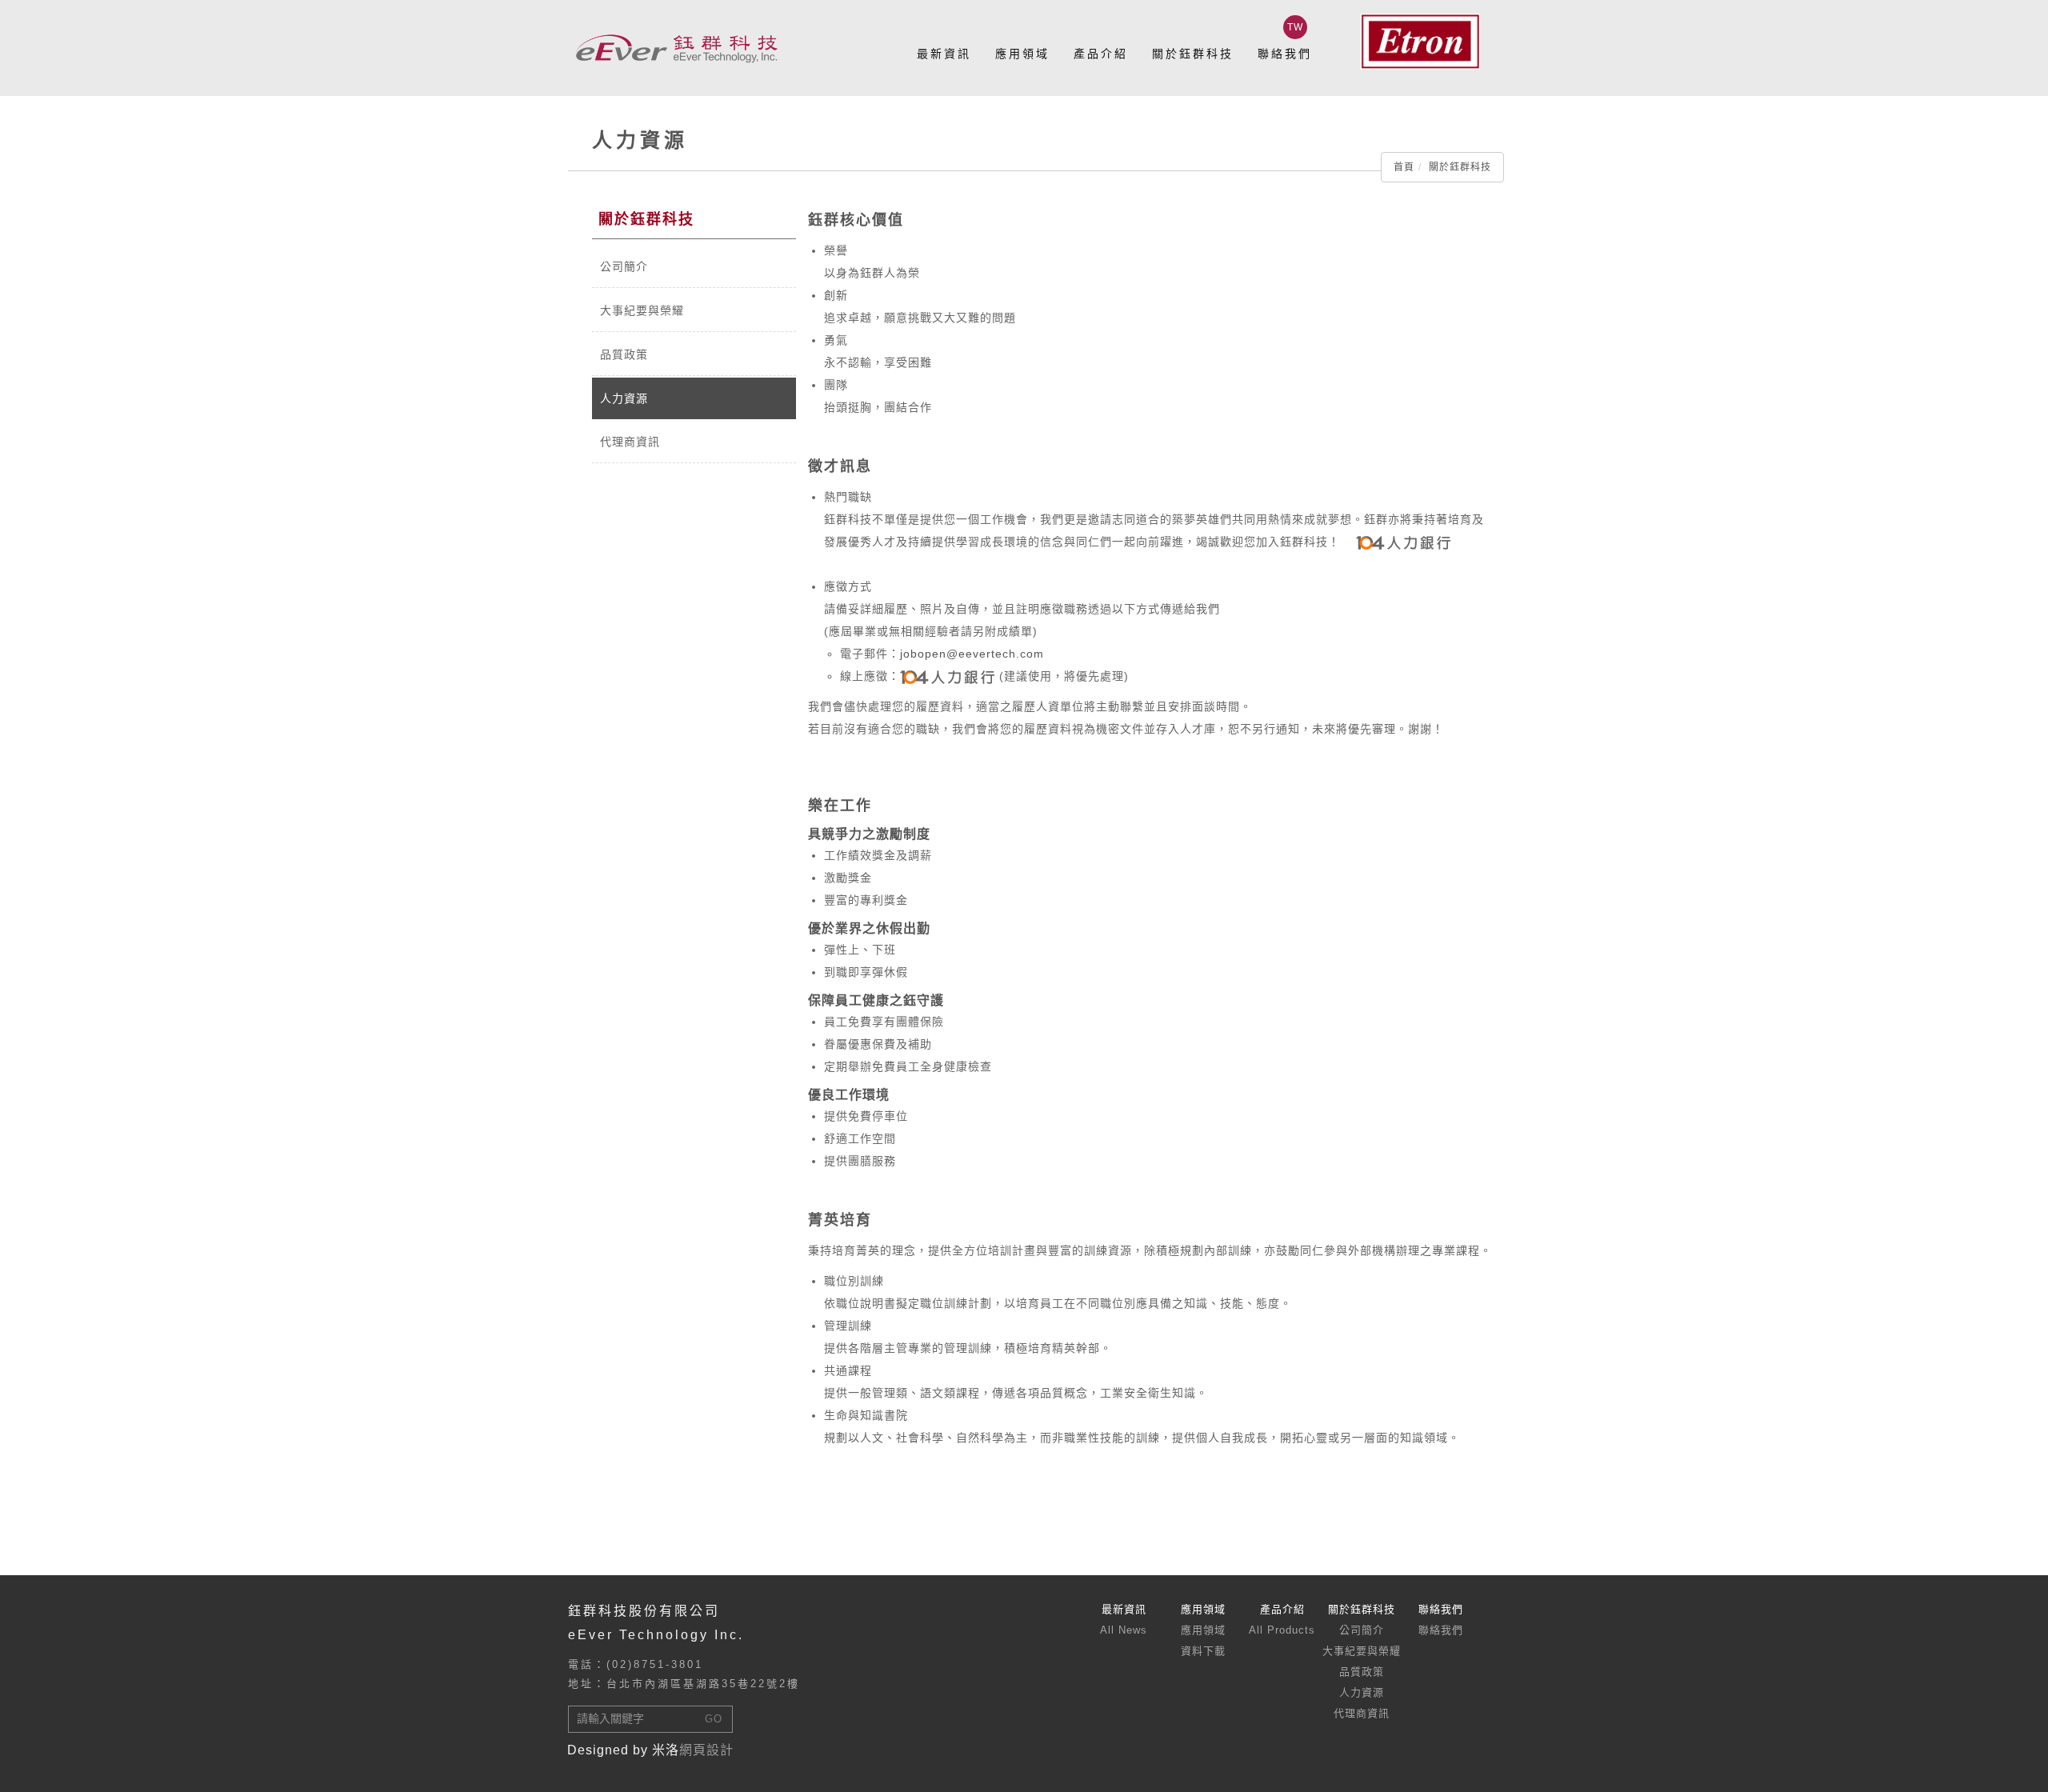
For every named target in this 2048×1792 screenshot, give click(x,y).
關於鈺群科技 (1193, 54)
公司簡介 (624, 266)
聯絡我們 (1285, 54)
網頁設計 (706, 1750)
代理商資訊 (630, 442)
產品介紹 (1101, 54)
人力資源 (624, 398)
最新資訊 (944, 54)
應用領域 (1022, 54)
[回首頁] (676, 48)
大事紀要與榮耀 (642, 310)
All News (1124, 1630)
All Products (1282, 1630)
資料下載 (1203, 1651)
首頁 (1404, 167)
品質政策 (624, 354)
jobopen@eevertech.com (972, 654)
